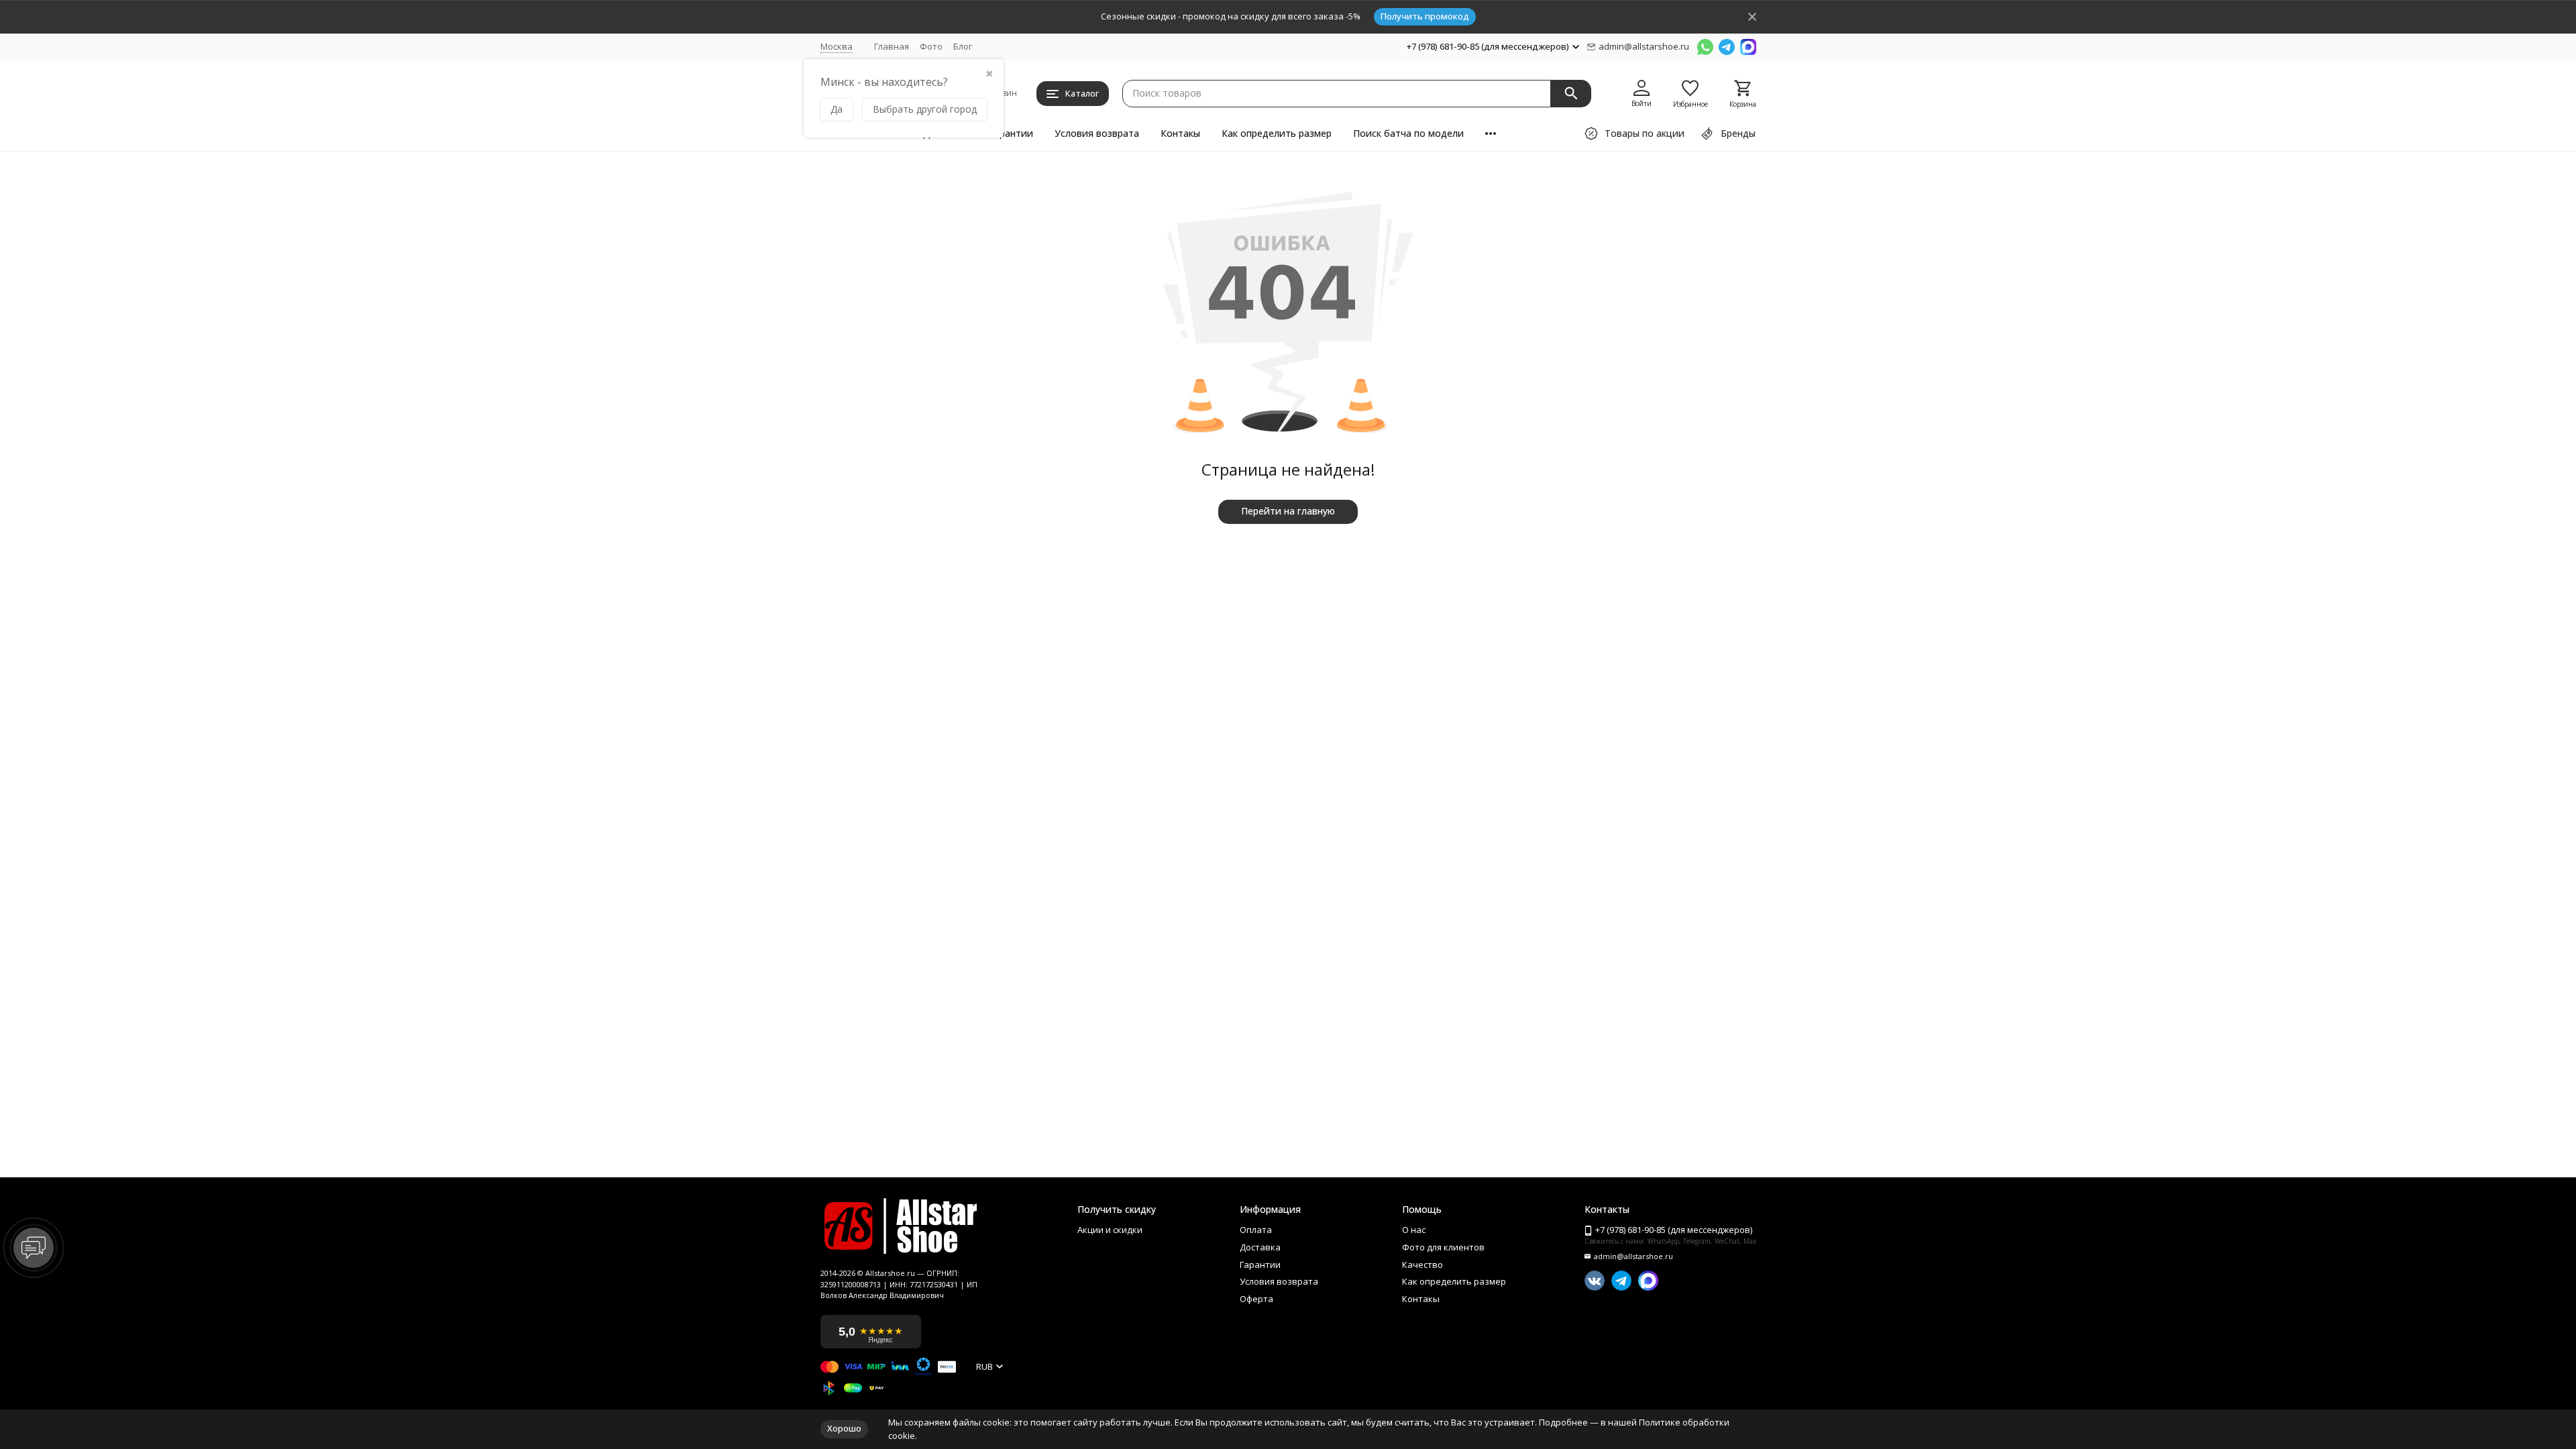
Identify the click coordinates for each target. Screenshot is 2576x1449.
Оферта (1256, 1299)
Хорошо (844, 1428)
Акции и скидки (1110, 1230)
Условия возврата (1097, 133)
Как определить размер (1277, 133)
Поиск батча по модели (1408, 133)
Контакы (1180, 133)
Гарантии (1011, 133)
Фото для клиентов (1443, 1248)
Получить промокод (1425, 16)
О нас (1414, 1230)
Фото (931, 46)
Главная (892, 46)
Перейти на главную (1288, 511)
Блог (963, 46)
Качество (1423, 1265)
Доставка (1260, 1248)
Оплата (1256, 1230)
